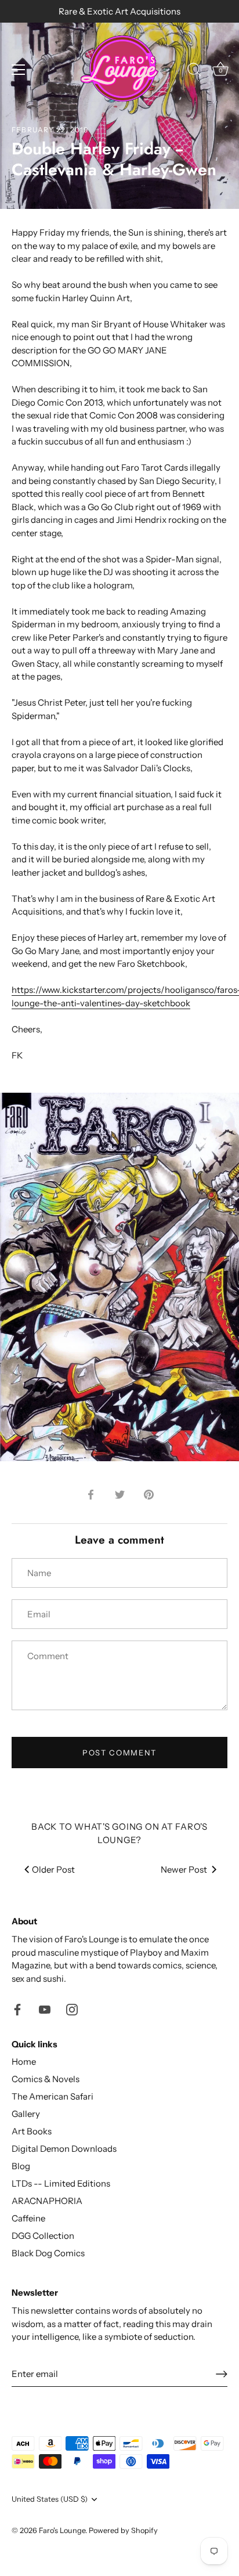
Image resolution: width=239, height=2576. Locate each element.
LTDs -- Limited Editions (61, 2183)
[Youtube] (45, 2009)
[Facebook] (17, 2009)
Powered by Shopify (123, 2530)
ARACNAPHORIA (47, 2201)
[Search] (194, 71)
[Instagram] (72, 2009)
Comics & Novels (46, 2079)
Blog (21, 2166)
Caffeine (28, 2218)
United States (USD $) (50, 2499)
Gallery (26, 2114)
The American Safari (52, 2096)
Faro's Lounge (62, 2530)
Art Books (32, 2131)
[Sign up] (222, 2374)
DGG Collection (43, 2236)
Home (24, 2062)
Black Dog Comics (48, 2253)
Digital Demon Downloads (64, 2149)
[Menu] (19, 70)
